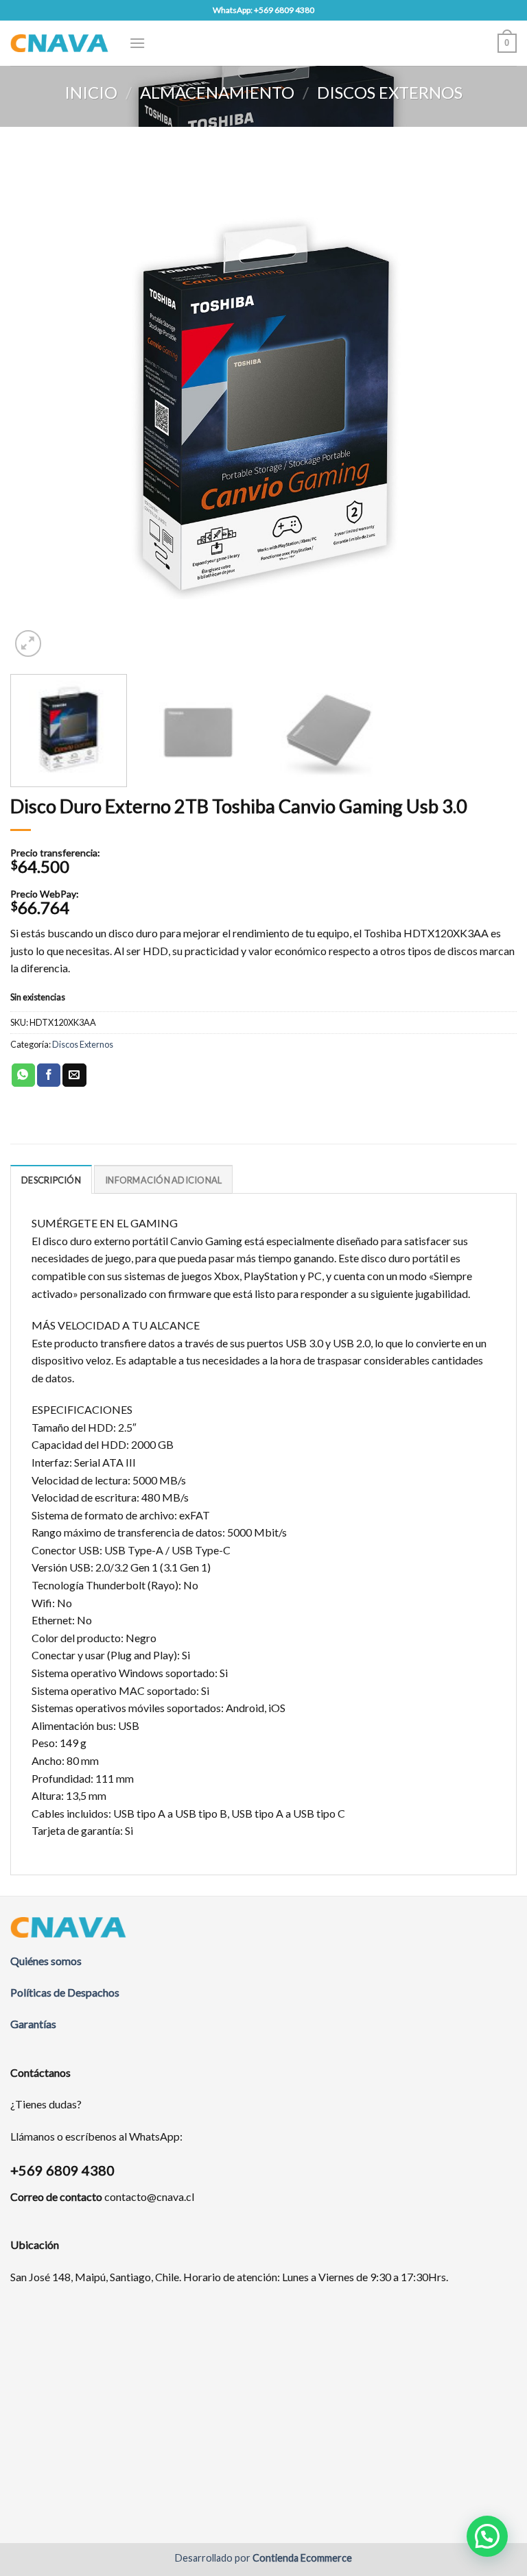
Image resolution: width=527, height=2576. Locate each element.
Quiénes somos (46, 1961)
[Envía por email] (74, 1075)
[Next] (489, 407)
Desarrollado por (263, 2558)
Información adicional (163, 1180)
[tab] (51, 1179)
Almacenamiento (217, 92)
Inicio (91, 92)
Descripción (51, 1180)
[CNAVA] (59, 43)
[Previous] (38, 407)
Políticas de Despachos (65, 1992)
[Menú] (137, 43)
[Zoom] (28, 643)
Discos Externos (390, 92)
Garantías (33, 2024)
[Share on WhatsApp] (23, 1075)
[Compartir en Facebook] (49, 1075)
